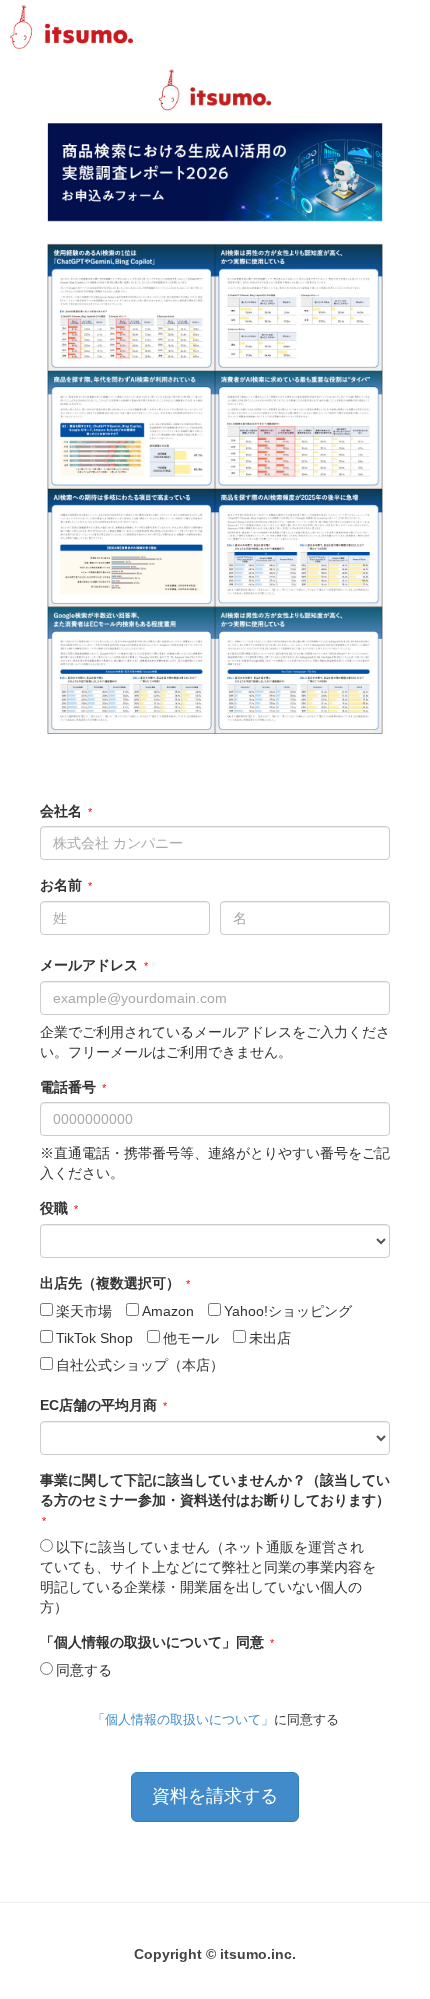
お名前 (61, 885)
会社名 (61, 811)
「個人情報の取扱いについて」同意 (152, 1642)
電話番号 (68, 1087)
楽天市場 (84, 1311)
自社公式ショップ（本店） (140, 1365)
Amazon (168, 1311)
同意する (84, 1670)
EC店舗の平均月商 (98, 1405)
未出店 (270, 1338)
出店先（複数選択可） (110, 1283)
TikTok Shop (94, 1338)
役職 (54, 1208)
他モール (191, 1338)
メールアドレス (89, 965)
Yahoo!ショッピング (288, 1311)
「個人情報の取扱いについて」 (183, 1720)
